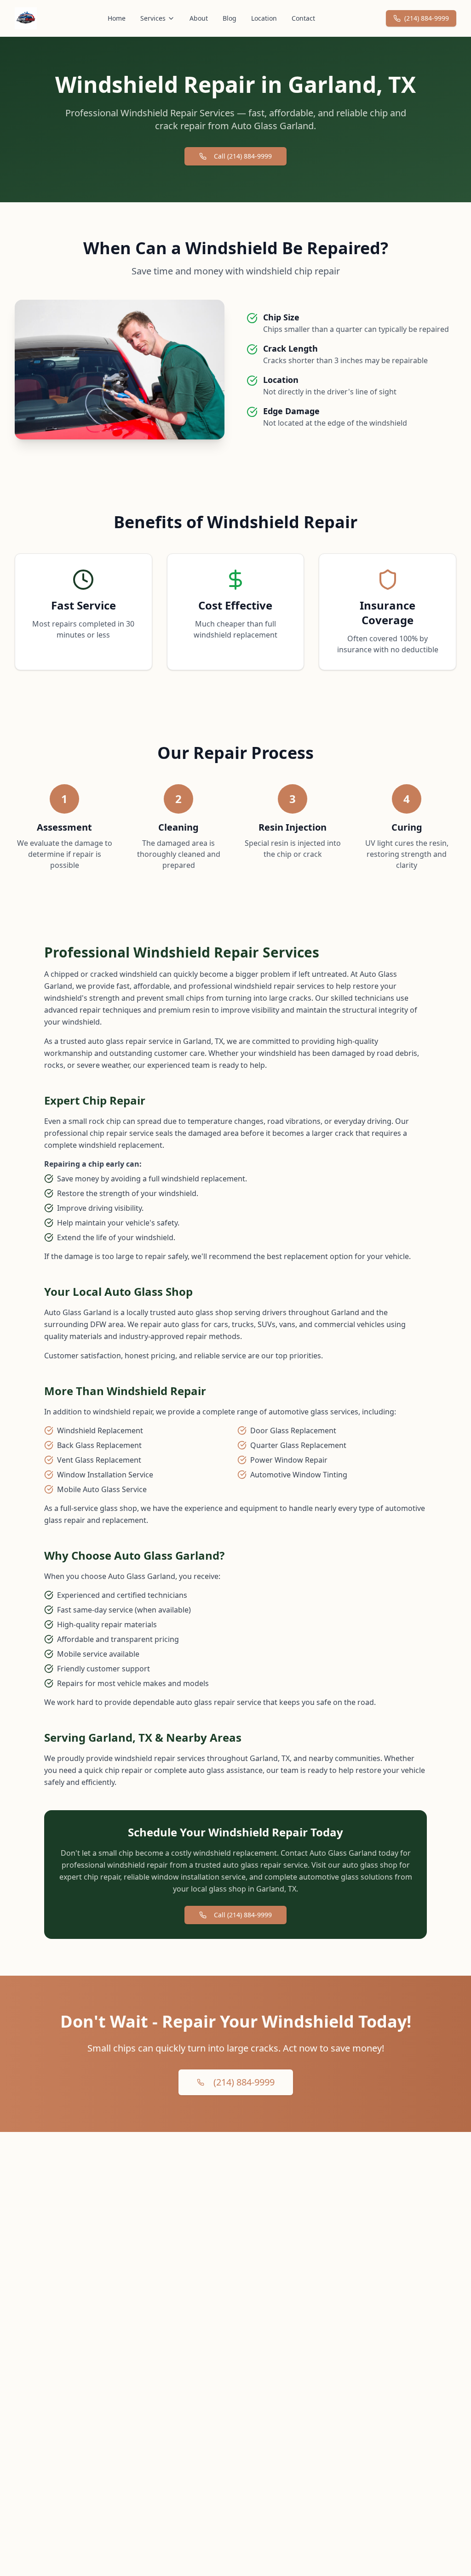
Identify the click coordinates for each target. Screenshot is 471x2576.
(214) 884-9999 (427, 18)
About (199, 18)
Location (264, 18)
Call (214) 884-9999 (243, 156)
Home (117, 18)
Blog (230, 18)
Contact (303, 18)
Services (153, 18)
